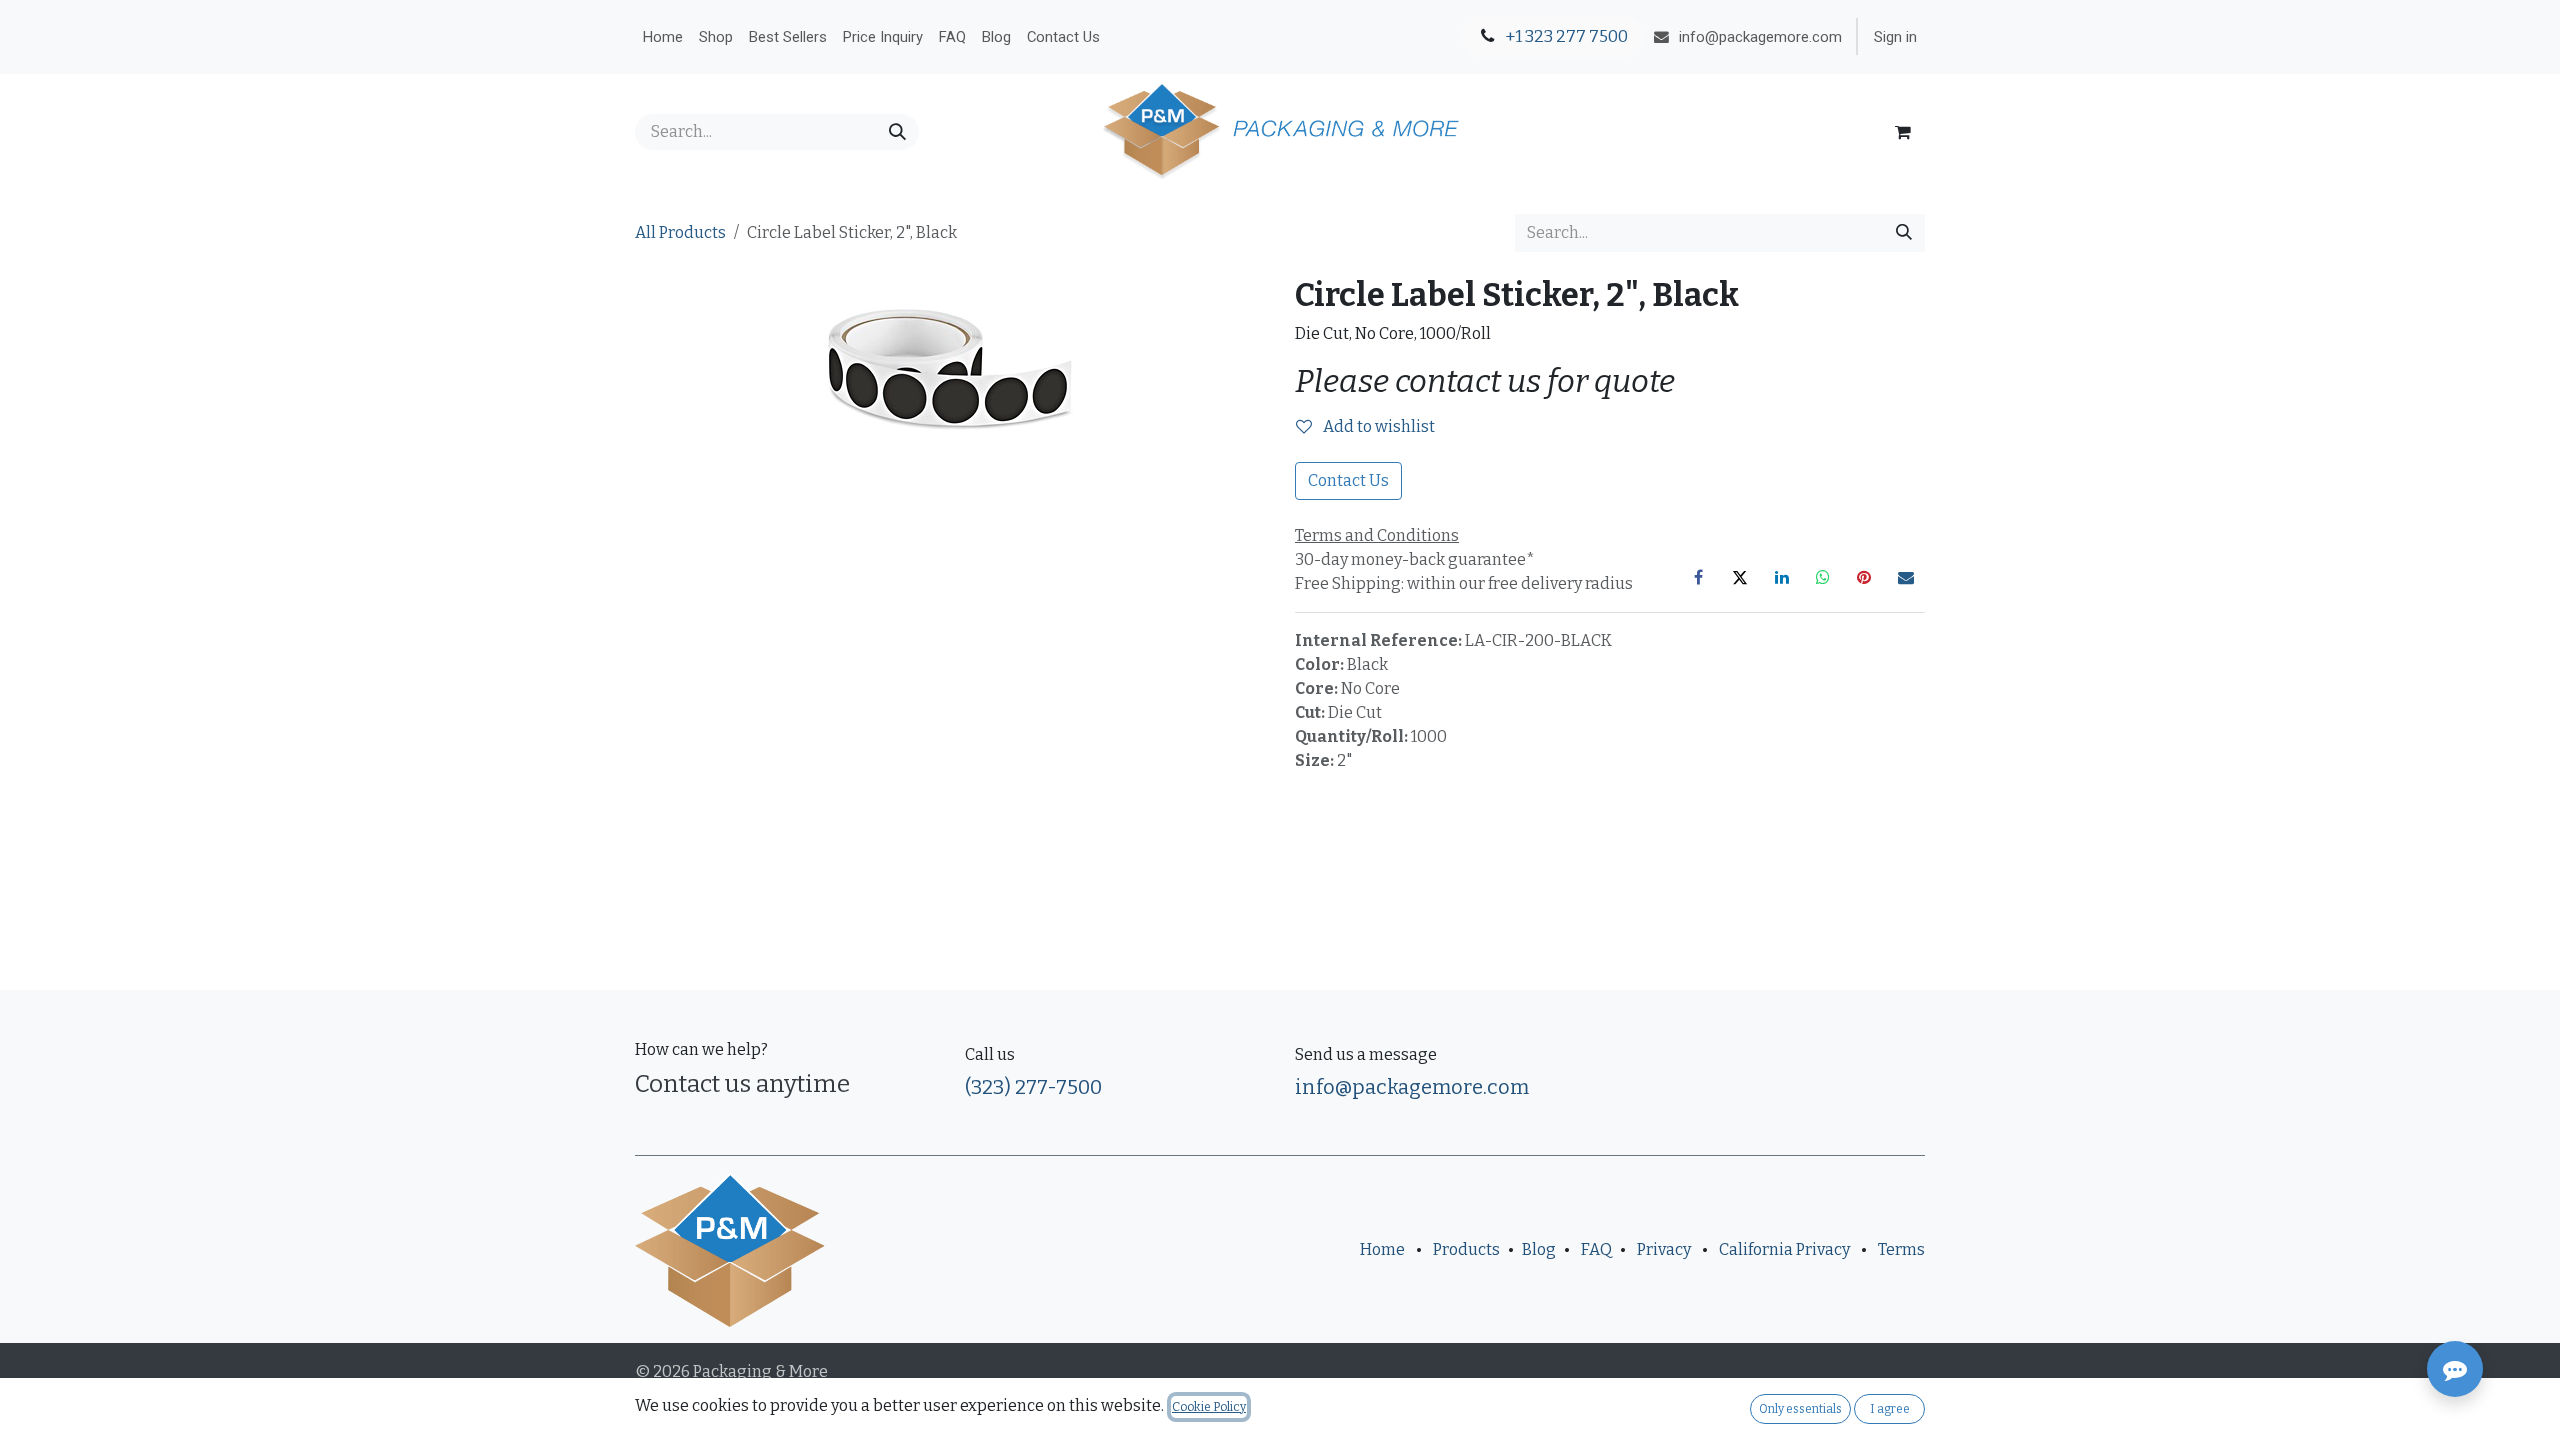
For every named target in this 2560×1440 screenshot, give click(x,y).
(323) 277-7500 (1033, 1087)
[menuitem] (663, 37)
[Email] (1906, 577)
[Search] (897, 132)
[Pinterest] (1864, 577)
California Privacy (1784, 1249)
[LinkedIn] (1782, 577)
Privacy (1664, 1249)
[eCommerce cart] (1903, 132)
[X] (1740, 577)
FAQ (1596, 1249)
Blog (1539, 1249)
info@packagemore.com (1412, 1087)
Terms (1901, 1249)
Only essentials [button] (1800, 1409)
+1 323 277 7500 (1565, 36)
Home (1382, 1249)
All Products (680, 232)
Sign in (1895, 37)
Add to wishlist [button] (1377, 426)
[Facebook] (1699, 577)
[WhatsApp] (1823, 577)
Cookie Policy (1209, 1407)
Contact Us (1348, 480)
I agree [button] (1890, 1409)
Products (1466, 1249)
